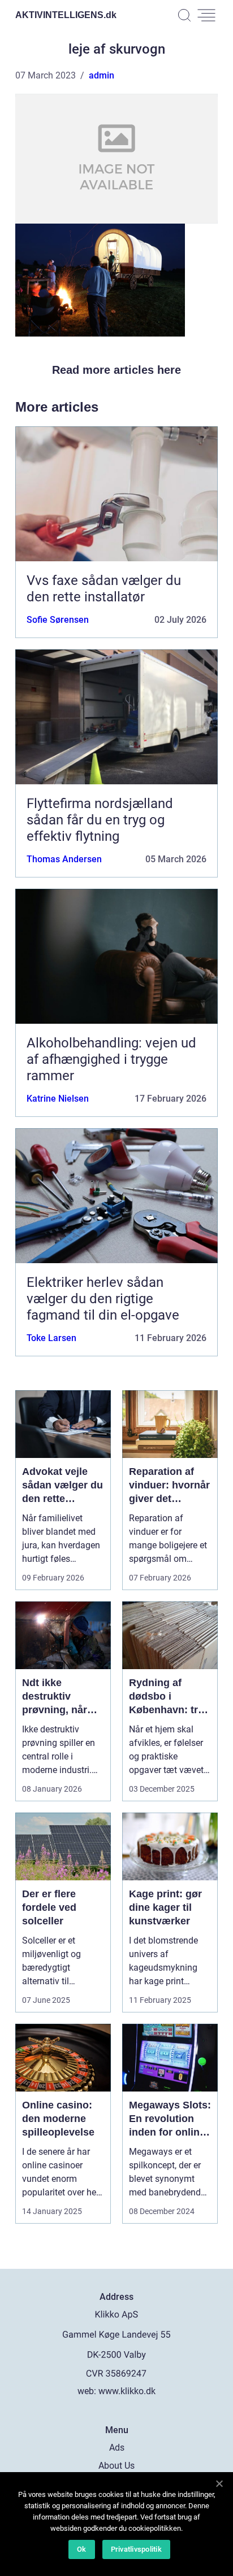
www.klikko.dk (127, 2391)
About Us (116, 2466)
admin (102, 75)
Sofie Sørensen (58, 620)
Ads (117, 2448)
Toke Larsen (51, 1338)
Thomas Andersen (64, 859)
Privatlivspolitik (136, 2549)
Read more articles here (116, 370)
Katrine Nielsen (58, 1099)
